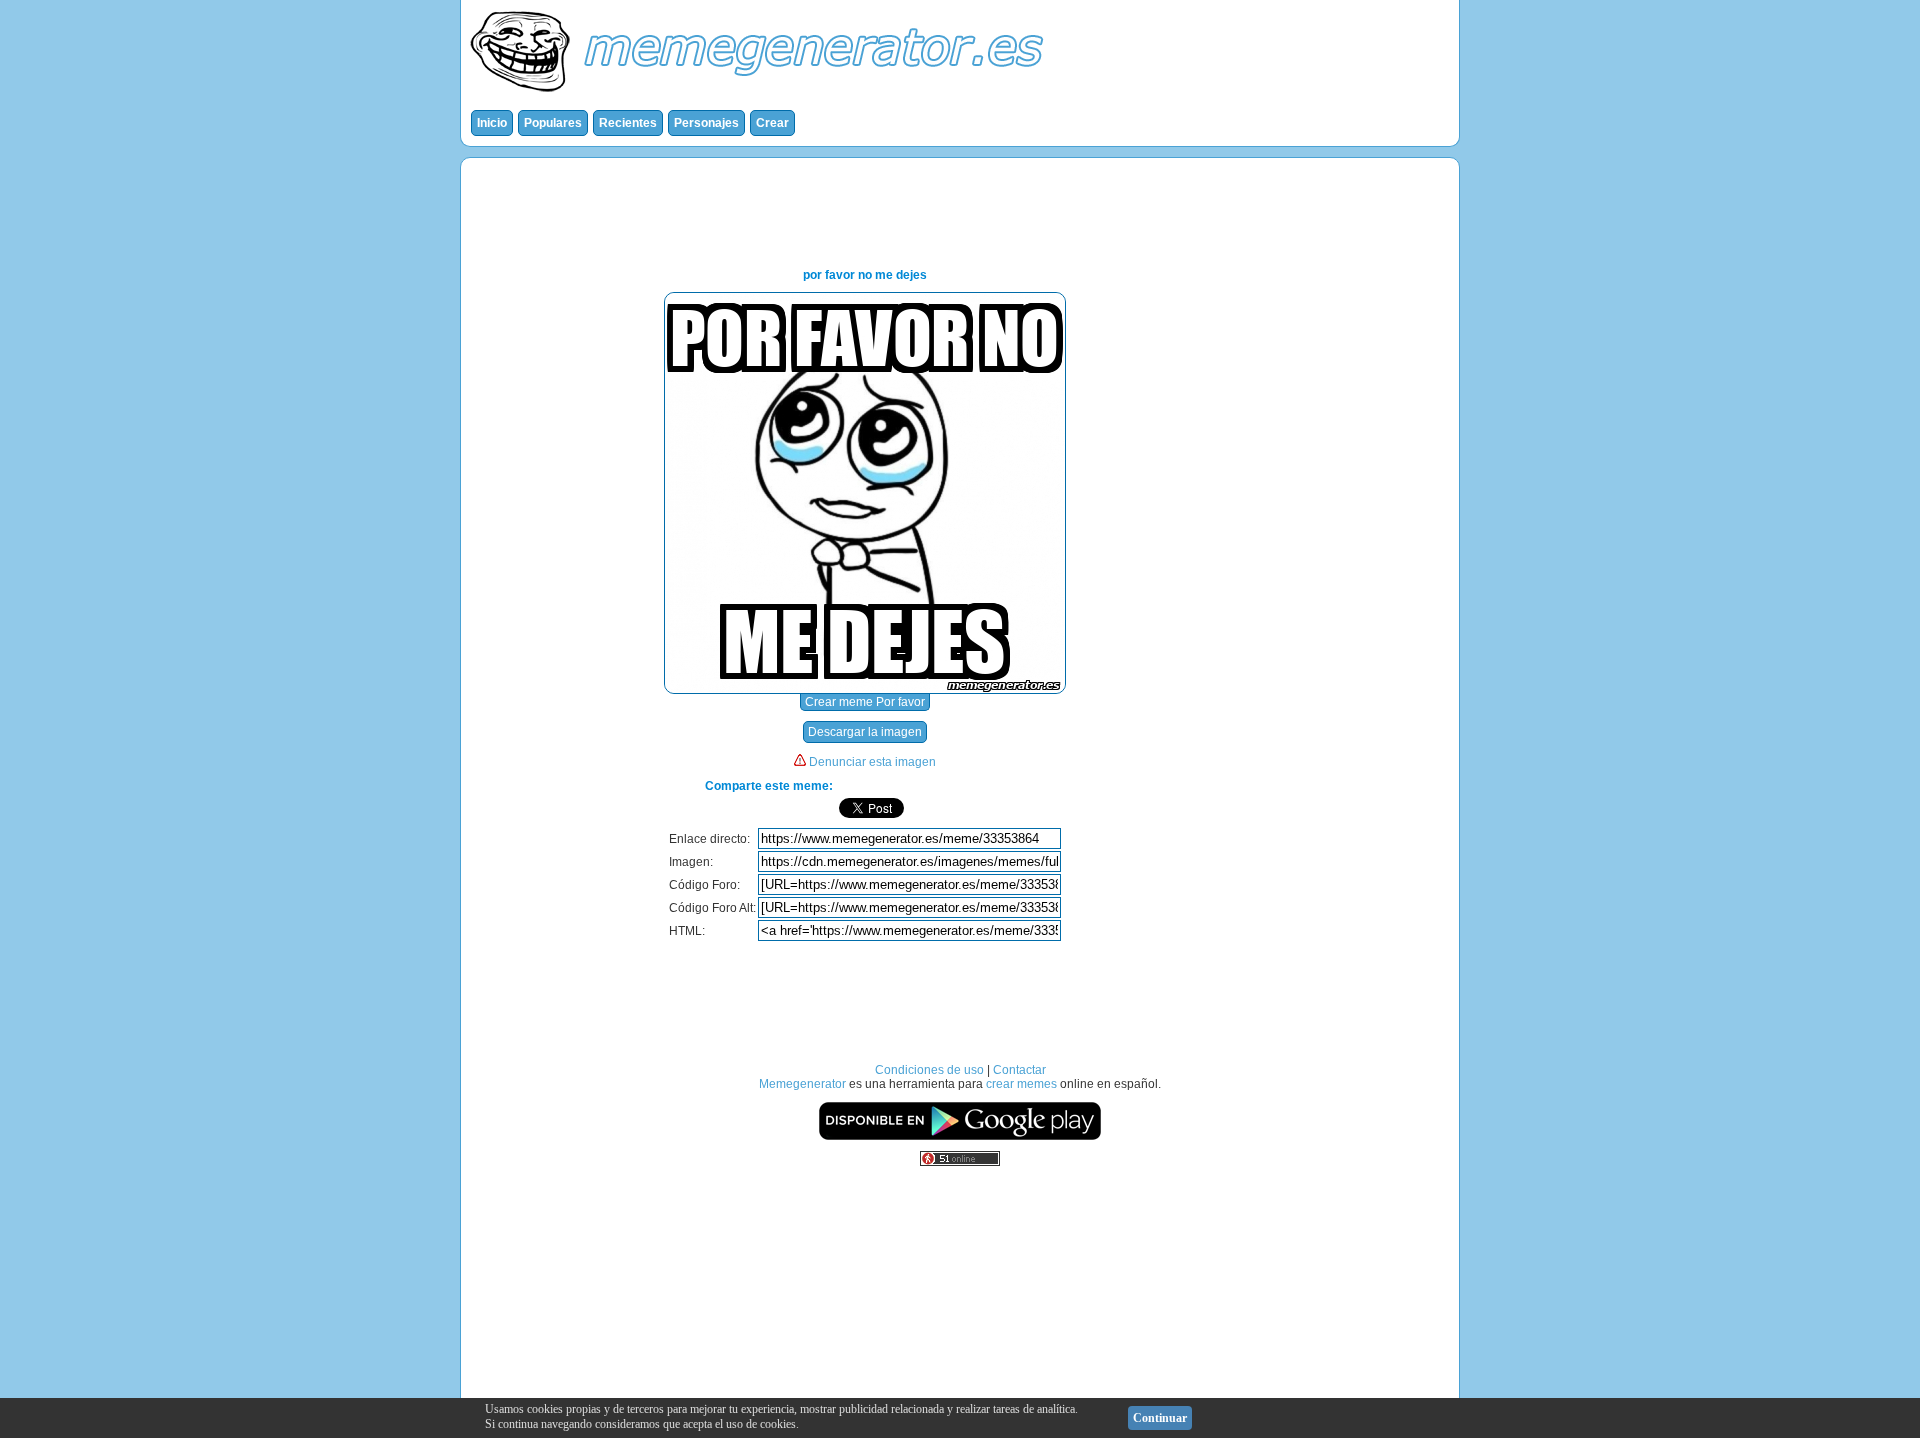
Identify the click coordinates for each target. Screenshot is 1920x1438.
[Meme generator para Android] (960, 1137)
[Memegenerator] (761, 96)
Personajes (706, 123)
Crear (772, 123)
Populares (553, 123)
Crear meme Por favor (865, 702)
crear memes (1021, 1084)
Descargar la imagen (865, 732)
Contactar (1019, 1070)
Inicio (492, 123)
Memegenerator (802, 1084)
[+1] (1020, 808)
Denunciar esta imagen (872, 762)
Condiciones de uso (929, 1070)
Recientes (628, 123)
